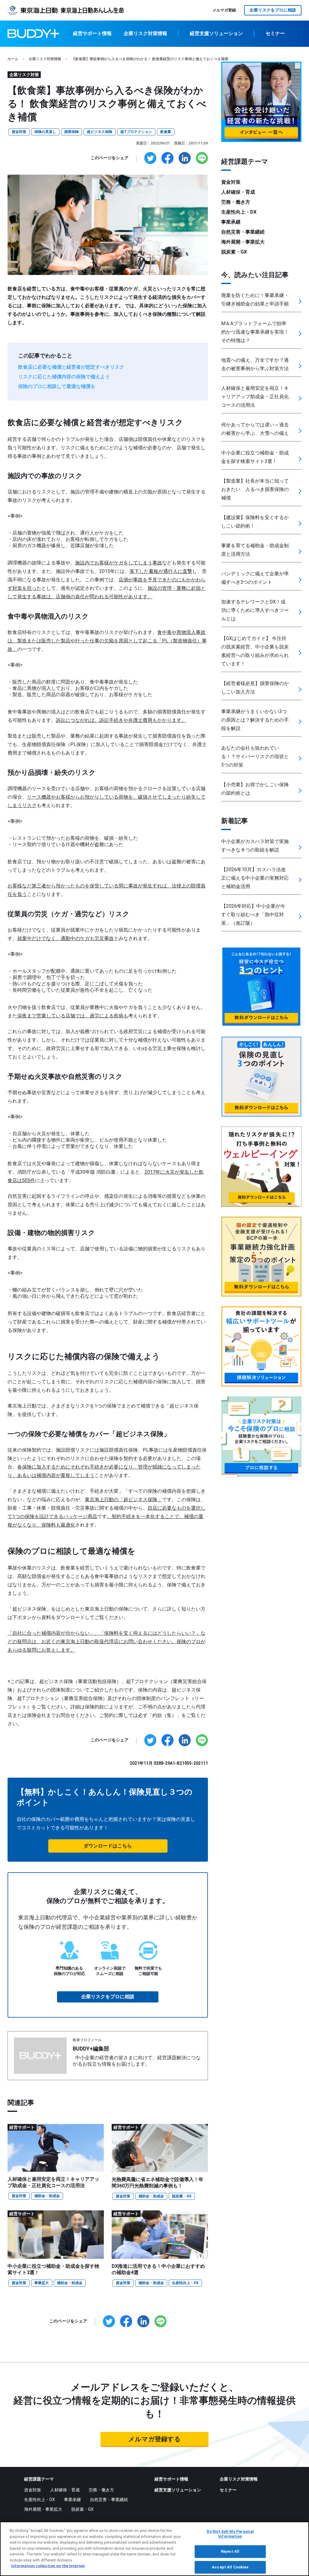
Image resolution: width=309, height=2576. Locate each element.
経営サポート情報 (92, 33)
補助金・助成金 (47, 2196)
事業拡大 (42, 2283)
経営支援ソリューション (216, 33)
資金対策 (19, 132)
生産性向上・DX (185, 2283)
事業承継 (231, 222)
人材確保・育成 (238, 192)
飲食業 (166, 132)
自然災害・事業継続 (243, 232)
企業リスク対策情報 (145, 33)
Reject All (230, 2552)
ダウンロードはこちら (108, 1846)
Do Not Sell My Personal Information (230, 2534)
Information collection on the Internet (48, 2566)
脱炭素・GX (182, 2196)
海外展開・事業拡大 (243, 242)
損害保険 (72, 132)
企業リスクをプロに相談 (273, 10)
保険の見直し (45, 132)
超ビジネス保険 (100, 132)
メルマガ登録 (224, 10)
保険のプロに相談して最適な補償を (57, 386)
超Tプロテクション (136, 132)
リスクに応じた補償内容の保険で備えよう (65, 377)
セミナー (275, 33)
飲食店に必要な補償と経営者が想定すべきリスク (72, 367)
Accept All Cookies (230, 2567)
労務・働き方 (236, 202)
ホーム (13, 59)
